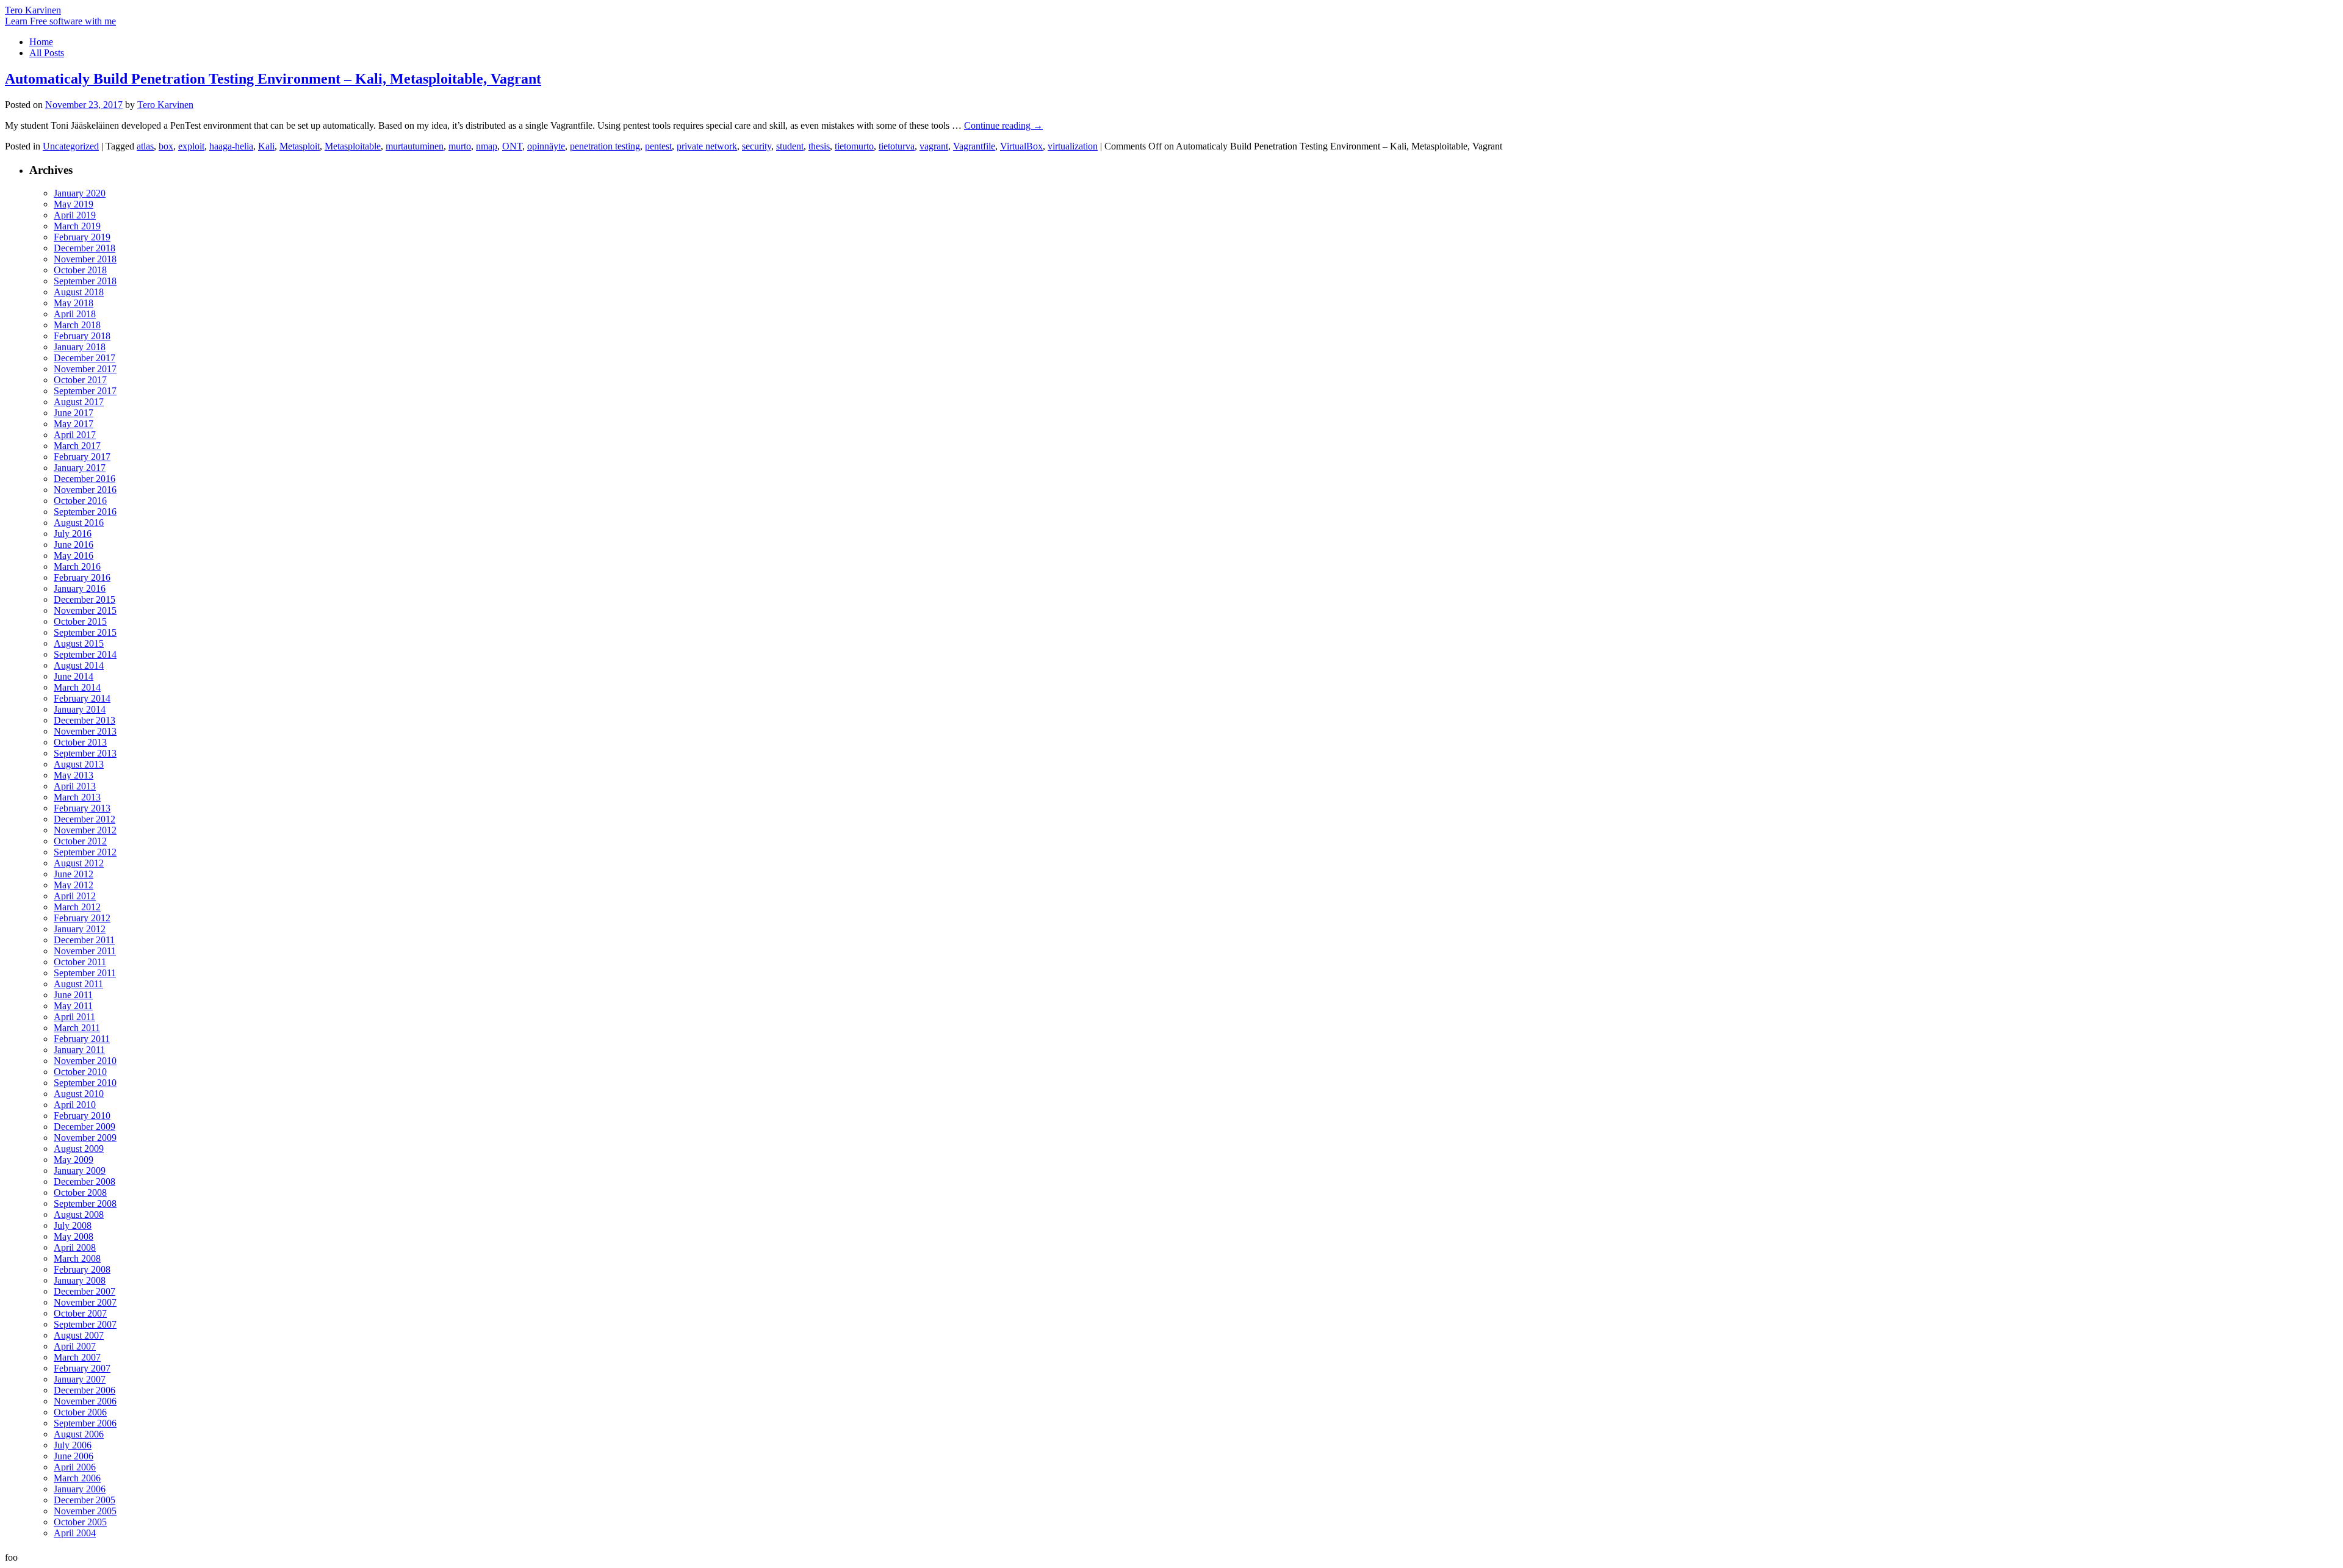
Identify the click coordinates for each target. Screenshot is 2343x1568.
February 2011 (82, 1039)
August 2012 (79, 863)
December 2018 (85, 248)
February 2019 (82, 237)
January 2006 (80, 1489)
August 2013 (79, 764)
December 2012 (85, 819)
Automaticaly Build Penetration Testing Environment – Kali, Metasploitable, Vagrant (273, 79)
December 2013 (85, 720)
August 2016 (79, 523)
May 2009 (74, 1160)
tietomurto (854, 146)
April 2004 (75, 1533)
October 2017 (80, 380)
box (166, 146)
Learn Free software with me (60, 21)
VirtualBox (1021, 146)
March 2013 (77, 797)
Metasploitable (353, 146)
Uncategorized (71, 146)
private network (707, 146)
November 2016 (85, 490)
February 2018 (82, 336)
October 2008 (80, 1192)
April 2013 (75, 786)
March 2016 (77, 566)
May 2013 (74, 775)
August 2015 (79, 643)
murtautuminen (415, 146)
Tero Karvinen (33, 10)
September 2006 (85, 1423)
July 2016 (73, 534)
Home (41, 42)
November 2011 (85, 951)
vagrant (934, 146)
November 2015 (85, 610)
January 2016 (80, 588)
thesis (819, 146)
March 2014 (77, 687)
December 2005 (85, 1500)
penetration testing (605, 146)
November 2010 (85, 1061)
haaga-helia (231, 146)
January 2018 (80, 347)
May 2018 (74, 303)
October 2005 (80, 1522)
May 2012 (74, 885)
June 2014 (74, 676)
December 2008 (85, 1181)
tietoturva (897, 146)
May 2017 (74, 424)
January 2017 (80, 468)
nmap (487, 146)
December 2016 (85, 479)
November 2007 (85, 1302)
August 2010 (79, 1094)
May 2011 (73, 1006)
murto (460, 146)
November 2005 (85, 1511)
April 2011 (74, 1017)
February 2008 (82, 1269)
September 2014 (85, 654)
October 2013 (80, 742)
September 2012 (85, 852)
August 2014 (79, 665)
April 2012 (75, 896)
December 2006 (85, 1390)
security (757, 146)
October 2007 (80, 1313)
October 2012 (80, 841)
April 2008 (75, 1247)
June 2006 (74, 1456)
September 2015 (85, 632)
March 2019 (77, 226)
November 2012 (85, 830)
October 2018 (80, 270)
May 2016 (74, 556)
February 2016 (82, 577)
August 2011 (78, 984)
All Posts (47, 53)
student (790, 146)
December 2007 (85, 1291)
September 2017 (85, 391)
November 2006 (85, 1401)
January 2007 (80, 1379)
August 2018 (79, 292)
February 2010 (82, 1116)
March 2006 (77, 1478)
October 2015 (80, 621)
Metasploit (300, 146)
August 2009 (79, 1149)
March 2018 (77, 325)
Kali (266, 146)
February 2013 (82, 808)
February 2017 (82, 457)
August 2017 (79, 402)
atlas (145, 146)
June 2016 (74, 545)
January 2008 (80, 1280)
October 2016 (80, 501)
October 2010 (80, 1072)
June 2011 (73, 995)
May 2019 (74, 204)
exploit (191, 146)
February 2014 (82, 698)
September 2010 (85, 1083)
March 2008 (77, 1258)
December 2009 (85, 1127)
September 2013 (85, 753)
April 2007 (75, 1346)
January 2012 (80, 929)
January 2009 (80, 1171)
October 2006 (80, 1412)
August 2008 (79, 1214)
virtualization (1073, 146)
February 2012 (82, 918)
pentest (658, 146)
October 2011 (80, 962)
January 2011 (79, 1050)
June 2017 (74, 413)
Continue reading (1003, 125)
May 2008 (74, 1236)
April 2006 (75, 1467)
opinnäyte (546, 146)
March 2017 (77, 446)
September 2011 (85, 973)
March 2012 (77, 907)
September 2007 (85, 1324)
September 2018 (85, 281)
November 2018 (85, 259)
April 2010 (75, 1105)
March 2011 (77, 1028)
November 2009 (85, 1138)
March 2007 (77, 1357)
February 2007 (82, 1368)
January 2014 (80, 709)
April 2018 (75, 314)
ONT (512, 146)
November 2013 (85, 731)
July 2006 (73, 1445)
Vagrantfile (974, 146)
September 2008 (85, 1203)
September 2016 (85, 512)
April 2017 (75, 435)
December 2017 (85, 358)
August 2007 (79, 1335)
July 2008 (73, 1225)
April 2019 (75, 215)
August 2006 (79, 1434)
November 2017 (85, 369)
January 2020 (80, 193)
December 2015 (85, 599)
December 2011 (84, 940)
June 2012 (74, 874)
